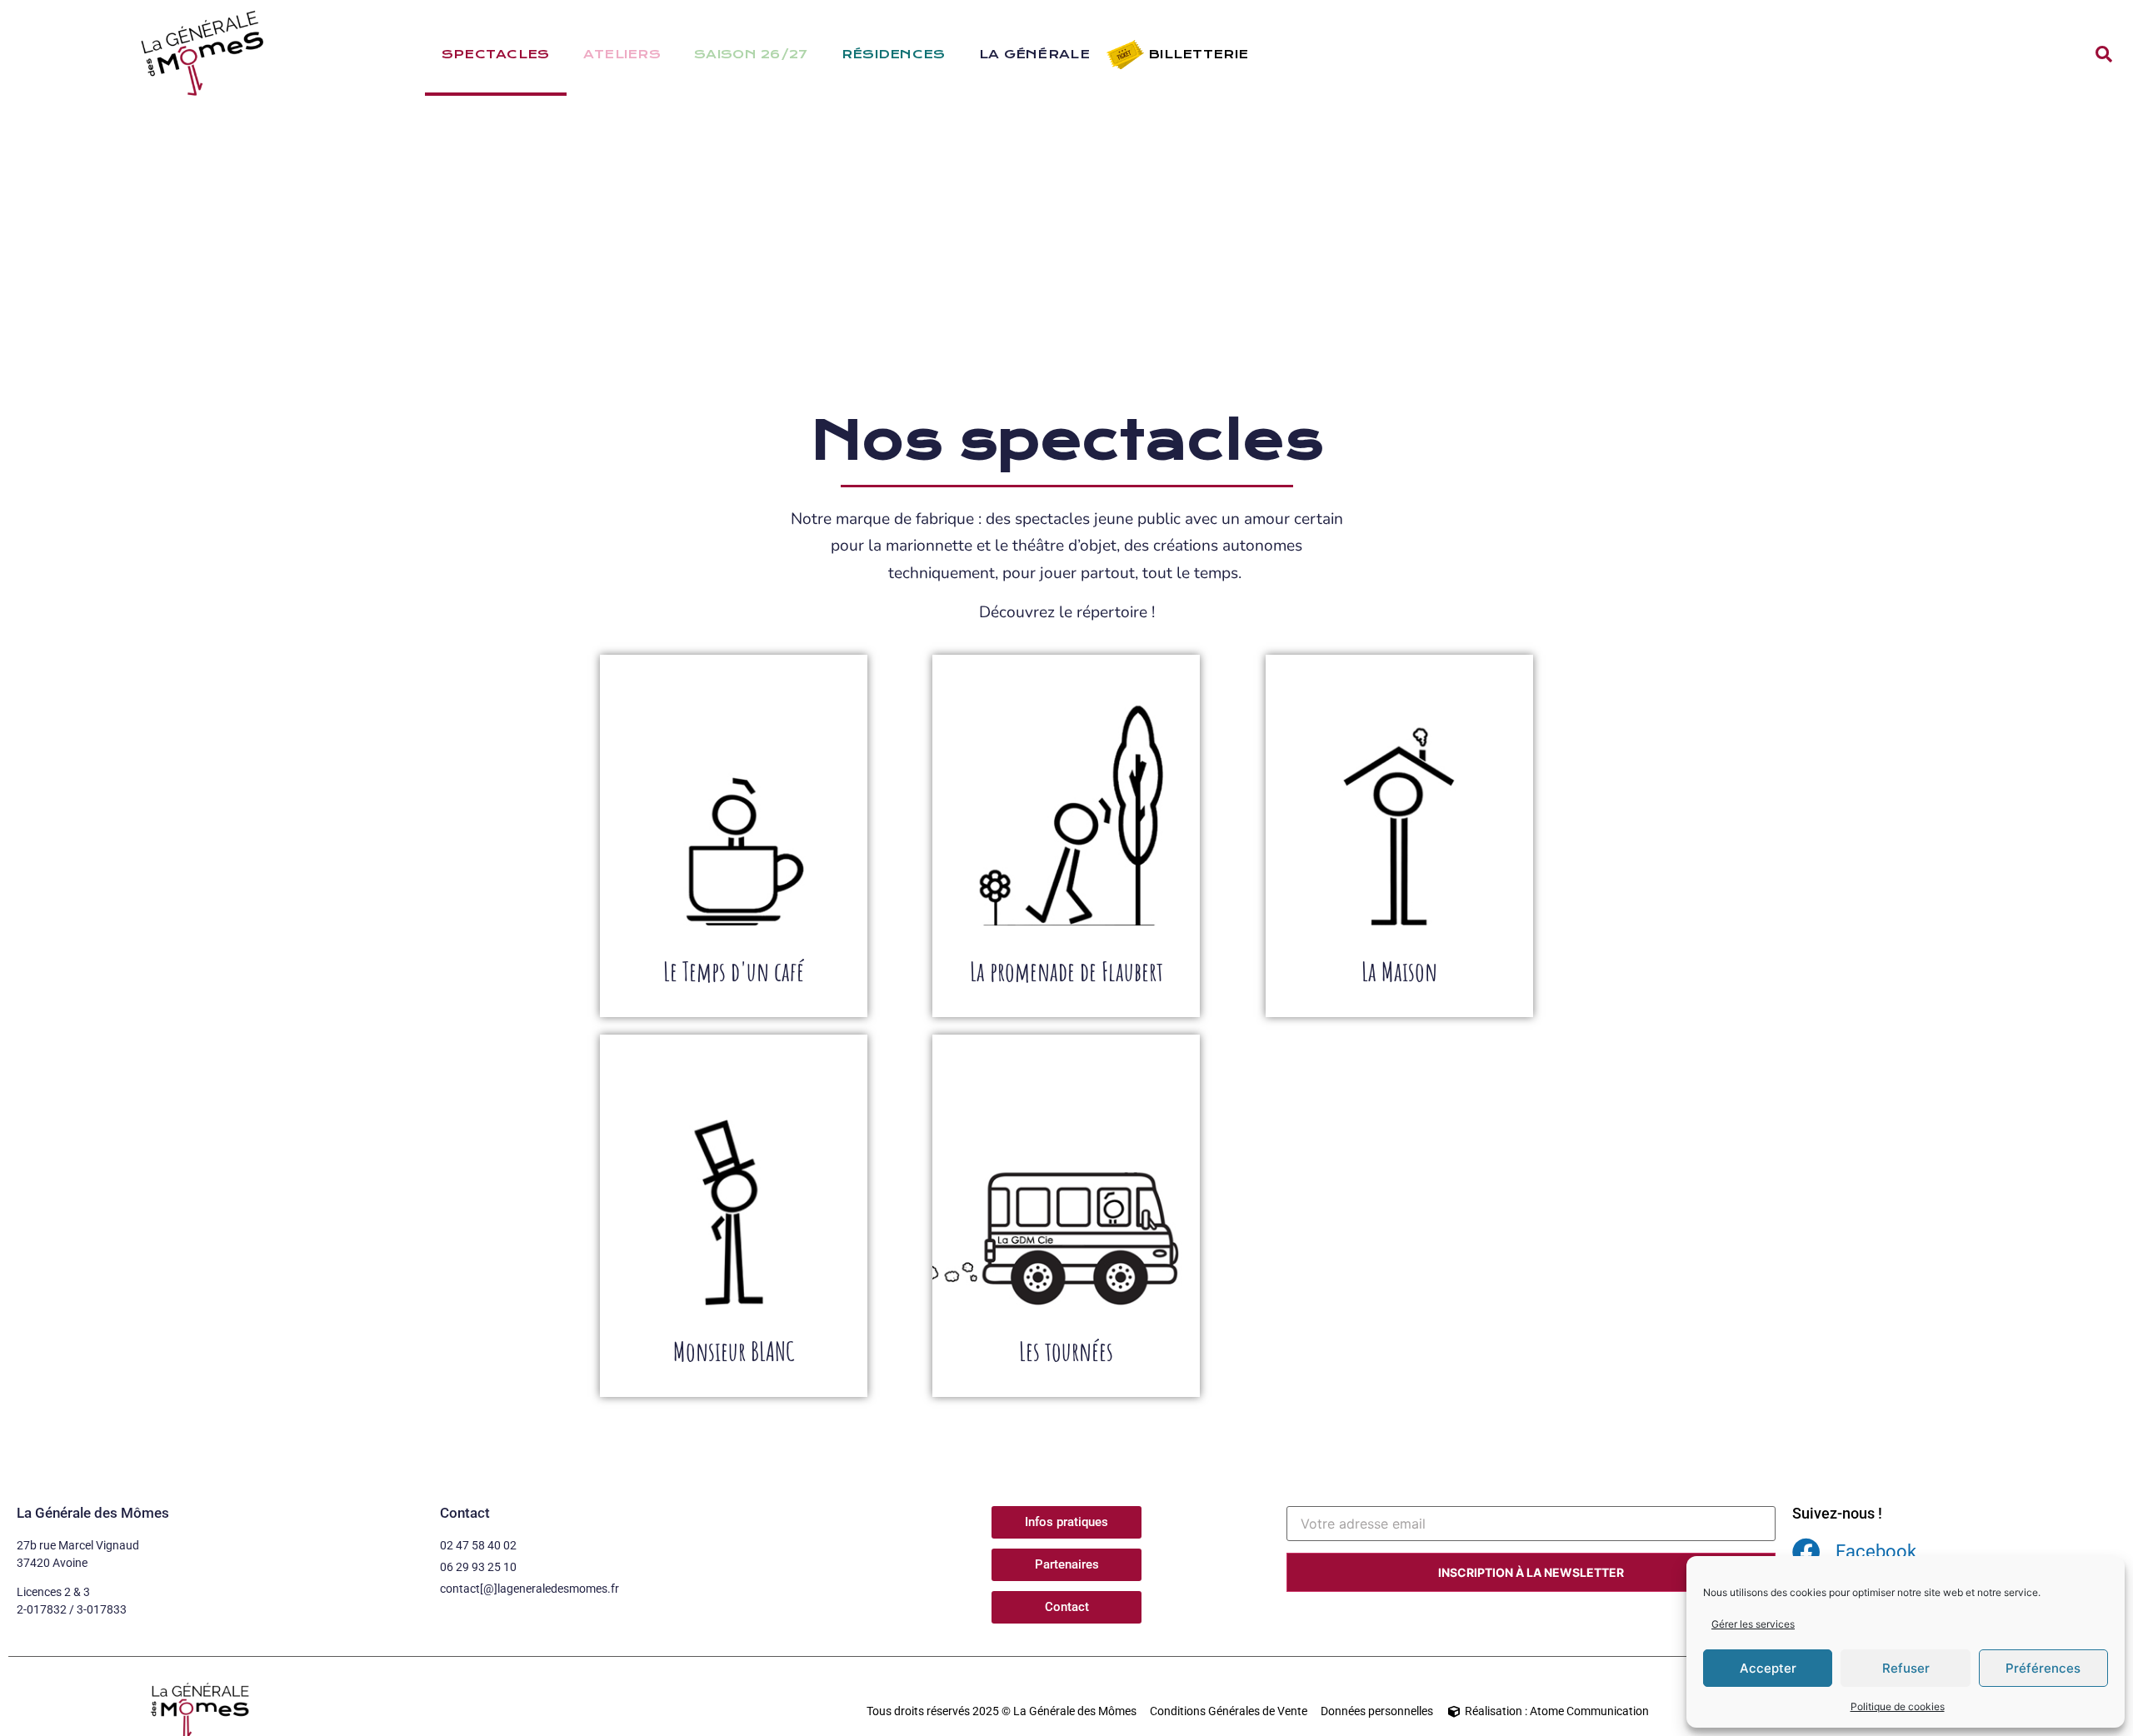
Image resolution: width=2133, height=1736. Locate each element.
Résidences (894, 54)
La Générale (1034, 54)
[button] (2104, 54)
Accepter (1768, 1668)
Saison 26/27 (751, 54)
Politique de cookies (1898, 1706)
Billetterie (1198, 54)
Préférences (2043, 1668)
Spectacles (496, 54)
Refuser (1906, 1668)
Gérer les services (1753, 1624)
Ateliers (622, 54)
